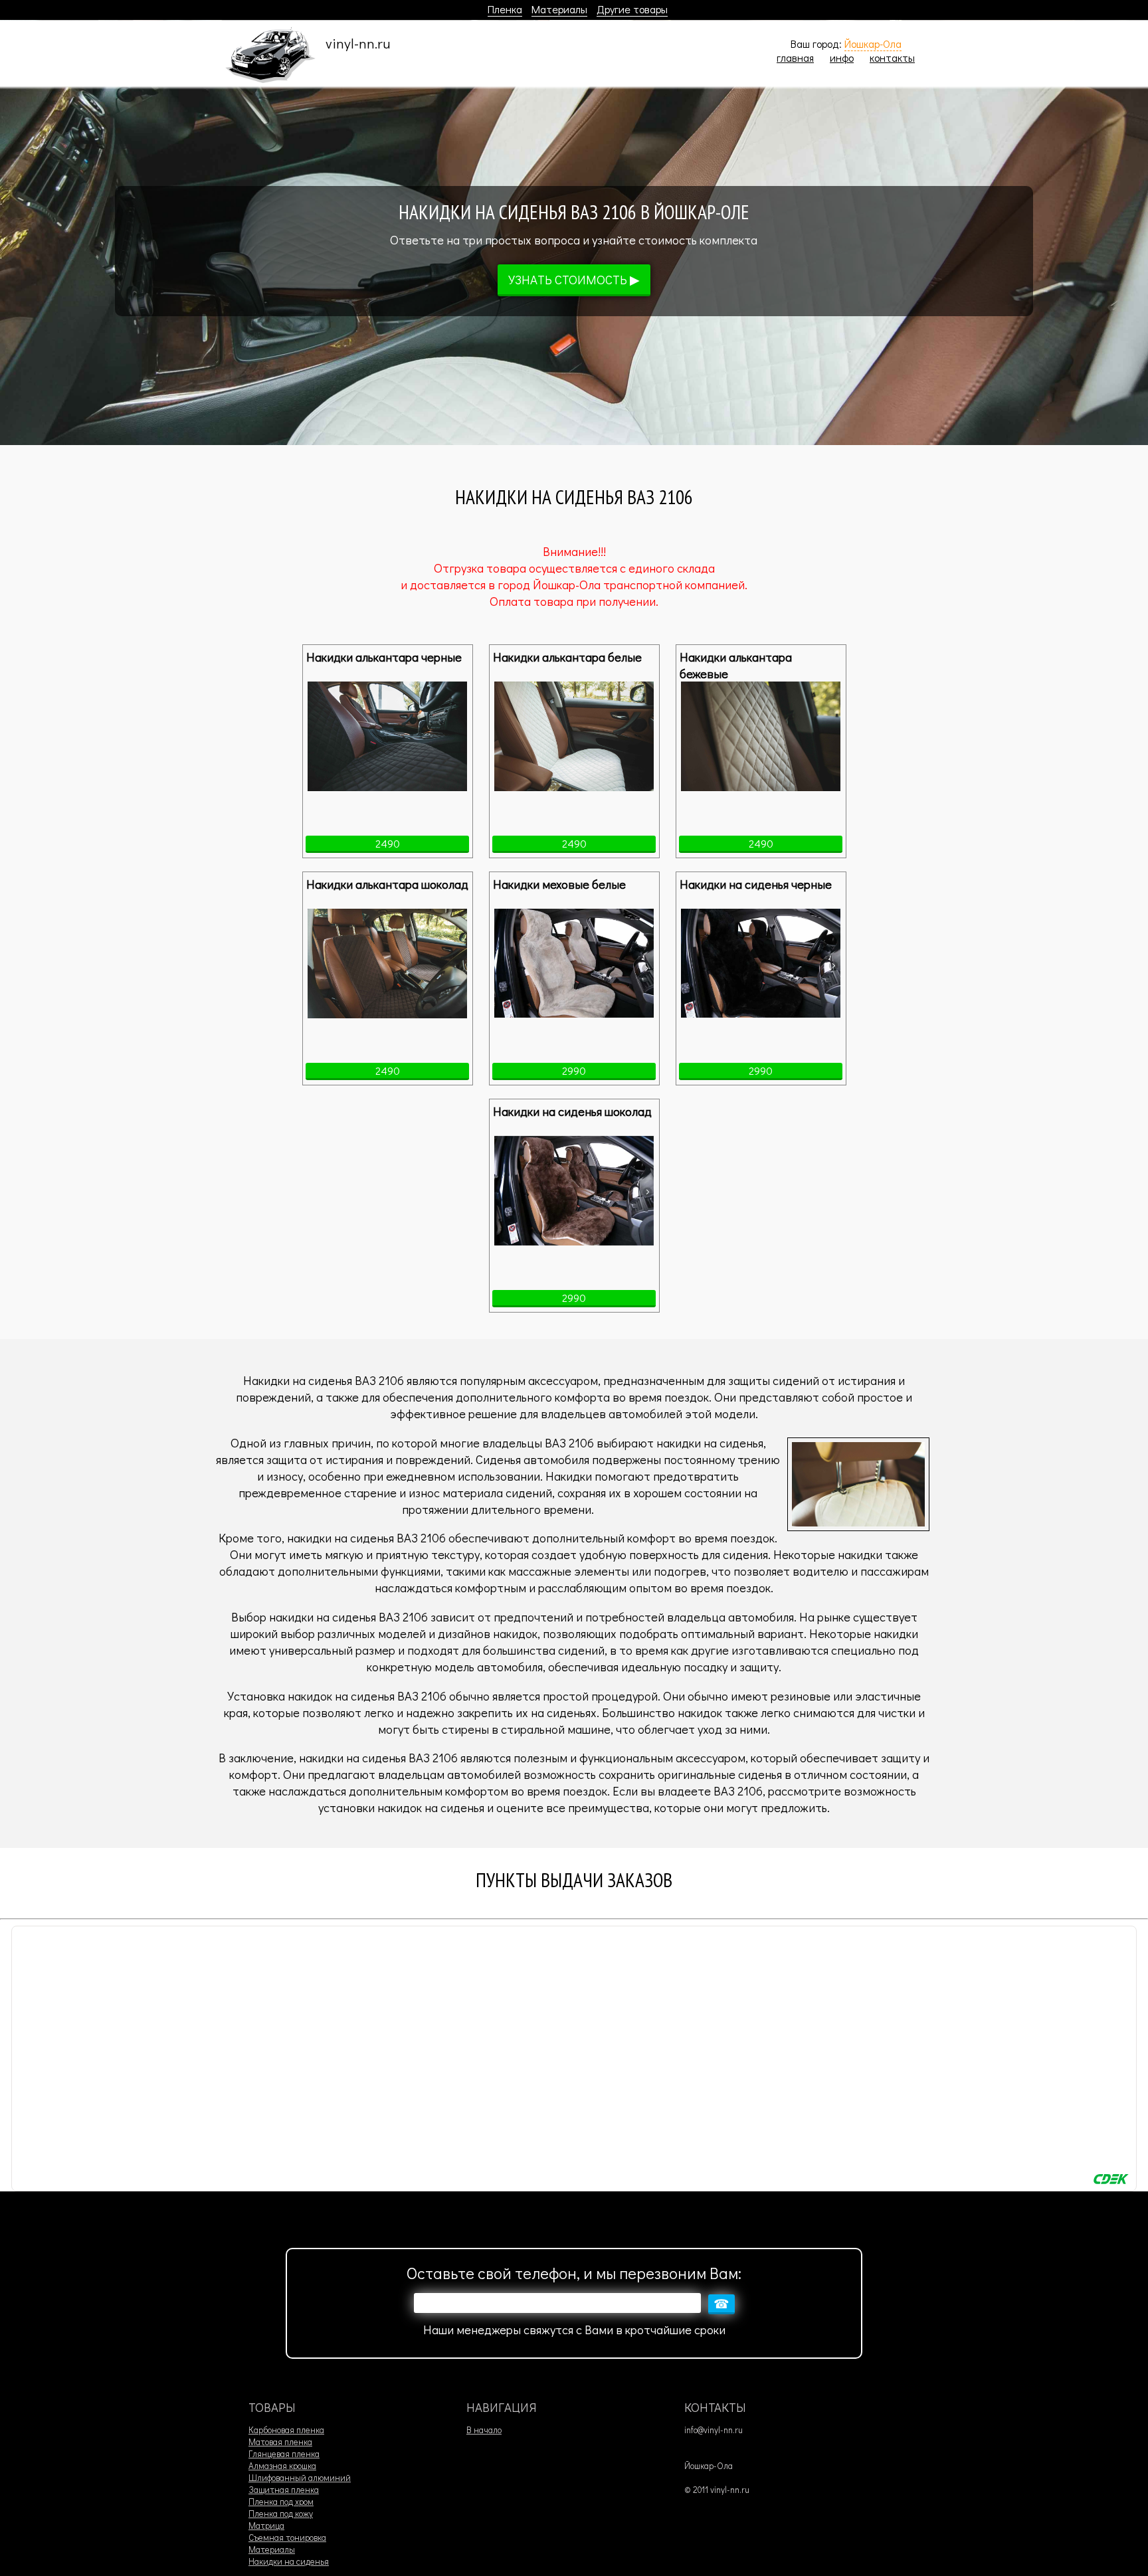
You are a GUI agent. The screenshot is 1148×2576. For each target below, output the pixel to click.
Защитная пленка (284, 2490)
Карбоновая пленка (286, 2430)
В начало (484, 2430)
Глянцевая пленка (284, 2454)
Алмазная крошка (282, 2466)
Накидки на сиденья (289, 2561)
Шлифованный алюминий (300, 2478)
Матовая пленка (280, 2442)
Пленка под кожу (281, 2514)
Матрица (266, 2526)
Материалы (559, 9)
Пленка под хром (281, 2502)
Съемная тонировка (287, 2537)
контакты (892, 57)
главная (795, 57)
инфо (842, 57)
